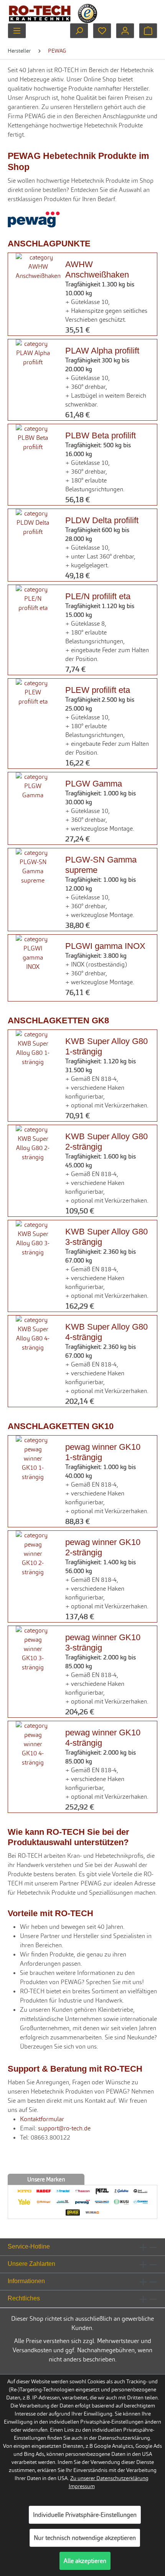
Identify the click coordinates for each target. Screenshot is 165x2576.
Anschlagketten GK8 (58, 1020)
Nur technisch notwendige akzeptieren (85, 2538)
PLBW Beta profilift (101, 435)
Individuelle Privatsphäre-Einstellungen (85, 2515)
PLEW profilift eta (98, 690)
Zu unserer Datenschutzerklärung (109, 2478)
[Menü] (17, 31)
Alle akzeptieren (85, 2561)
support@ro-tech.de (64, 2128)
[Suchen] (79, 31)
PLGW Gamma (94, 783)
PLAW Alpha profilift (102, 350)
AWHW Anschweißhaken (97, 269)
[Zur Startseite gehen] (40, 13)
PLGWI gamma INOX (105, 946)
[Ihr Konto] (125, 31)
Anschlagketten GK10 (61, 1426)
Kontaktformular (42, 2119)
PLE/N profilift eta (98, 596)
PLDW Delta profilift (102, 520)
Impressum (82, 2486)
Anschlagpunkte (49, 243)
